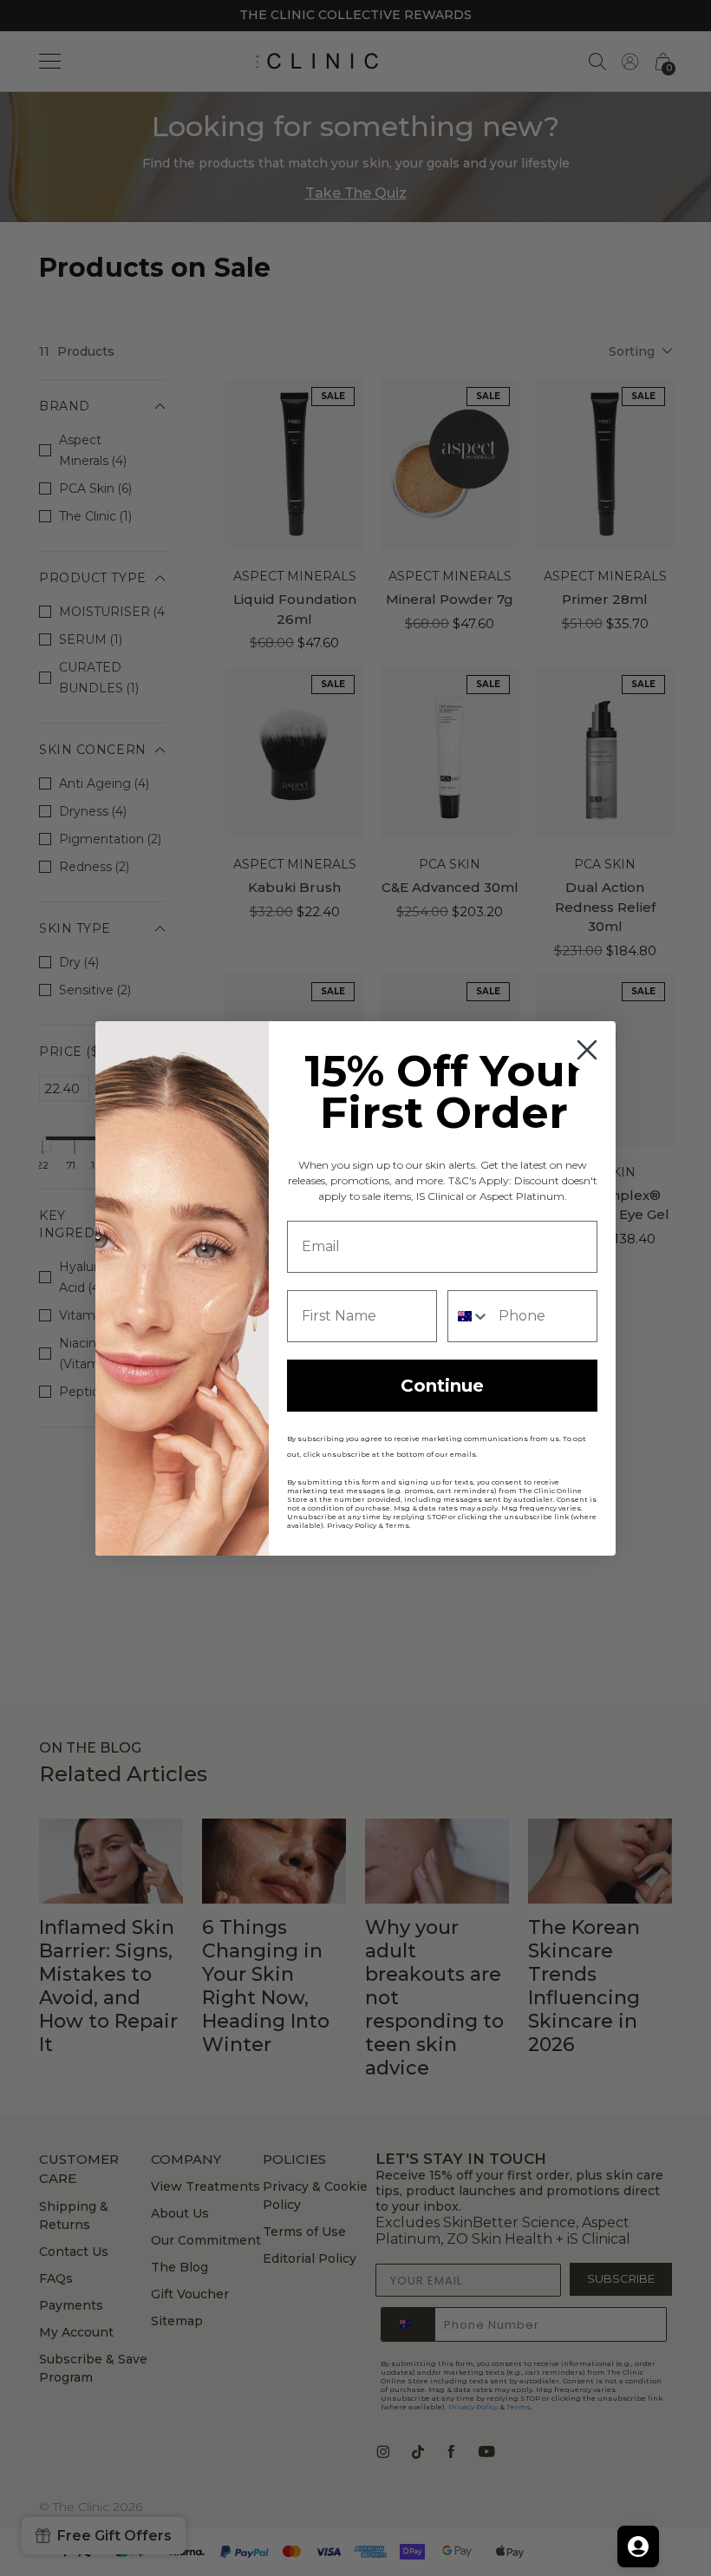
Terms (397, 1525)
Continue (442, 1386)
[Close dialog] (587, 1050)
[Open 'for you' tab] (638, 2547)
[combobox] (469, 1316)
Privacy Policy (352, 1525)
